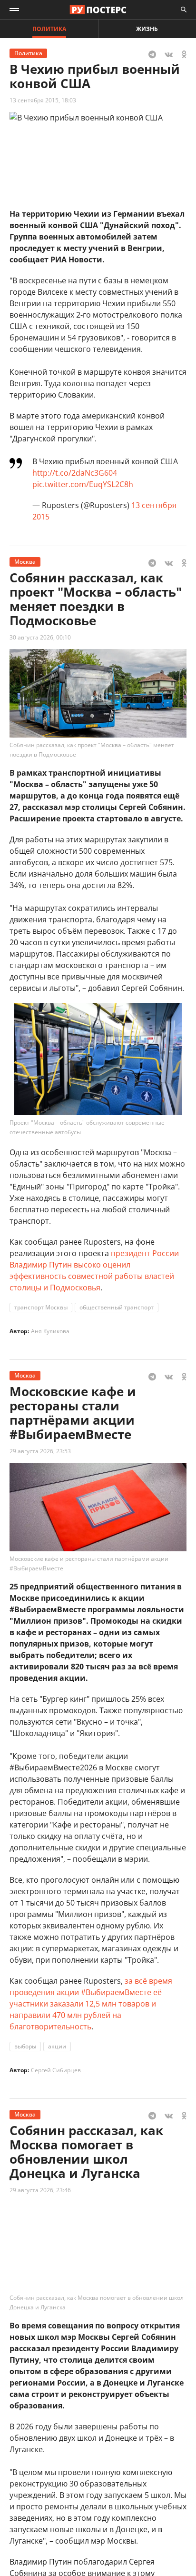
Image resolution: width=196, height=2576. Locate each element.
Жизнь (147, 29)
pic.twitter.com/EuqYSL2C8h (83, 484)
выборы (25, 2046)
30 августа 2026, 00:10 (40, 637)
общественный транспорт (117, 1307)
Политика (49, 29)
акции (57, 2046)
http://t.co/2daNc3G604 (75, 473)
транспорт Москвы (41, 1307)
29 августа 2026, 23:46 (40, 2190)
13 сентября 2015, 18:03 (43, 100)
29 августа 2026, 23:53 (40, 1451)
